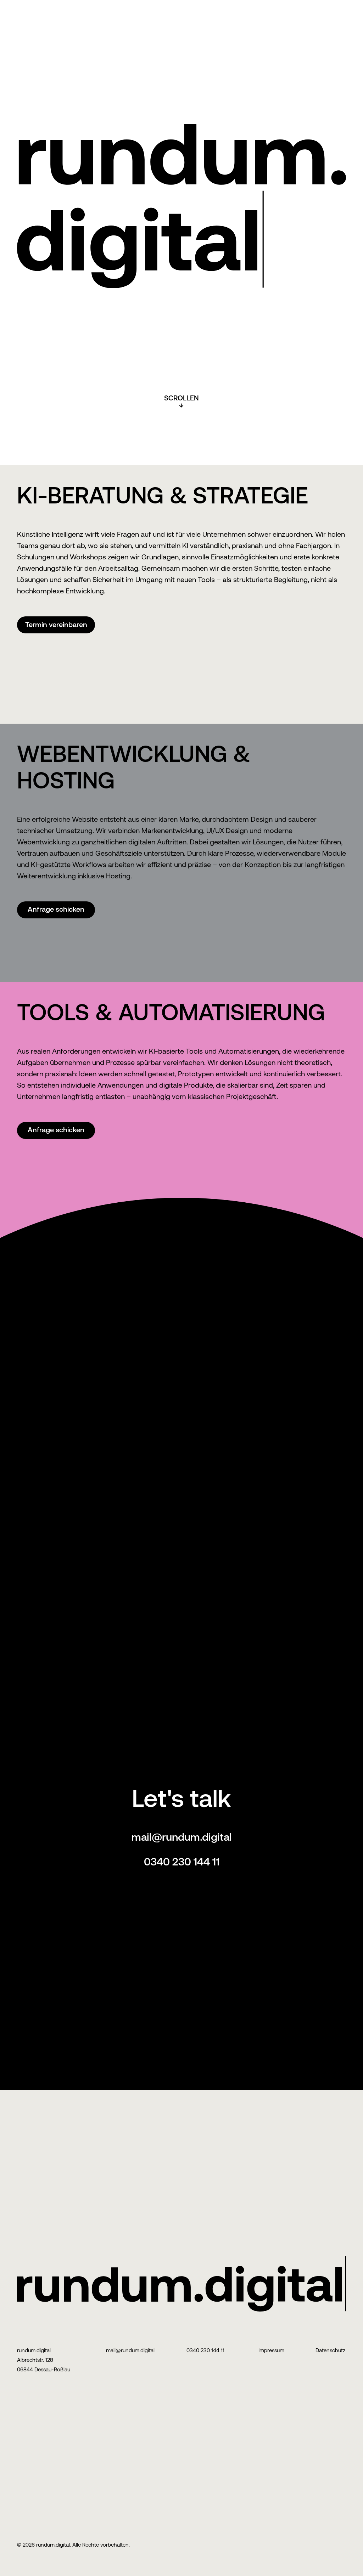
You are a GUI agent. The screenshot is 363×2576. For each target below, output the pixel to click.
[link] (56, 625)
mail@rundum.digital (182, 1837)
